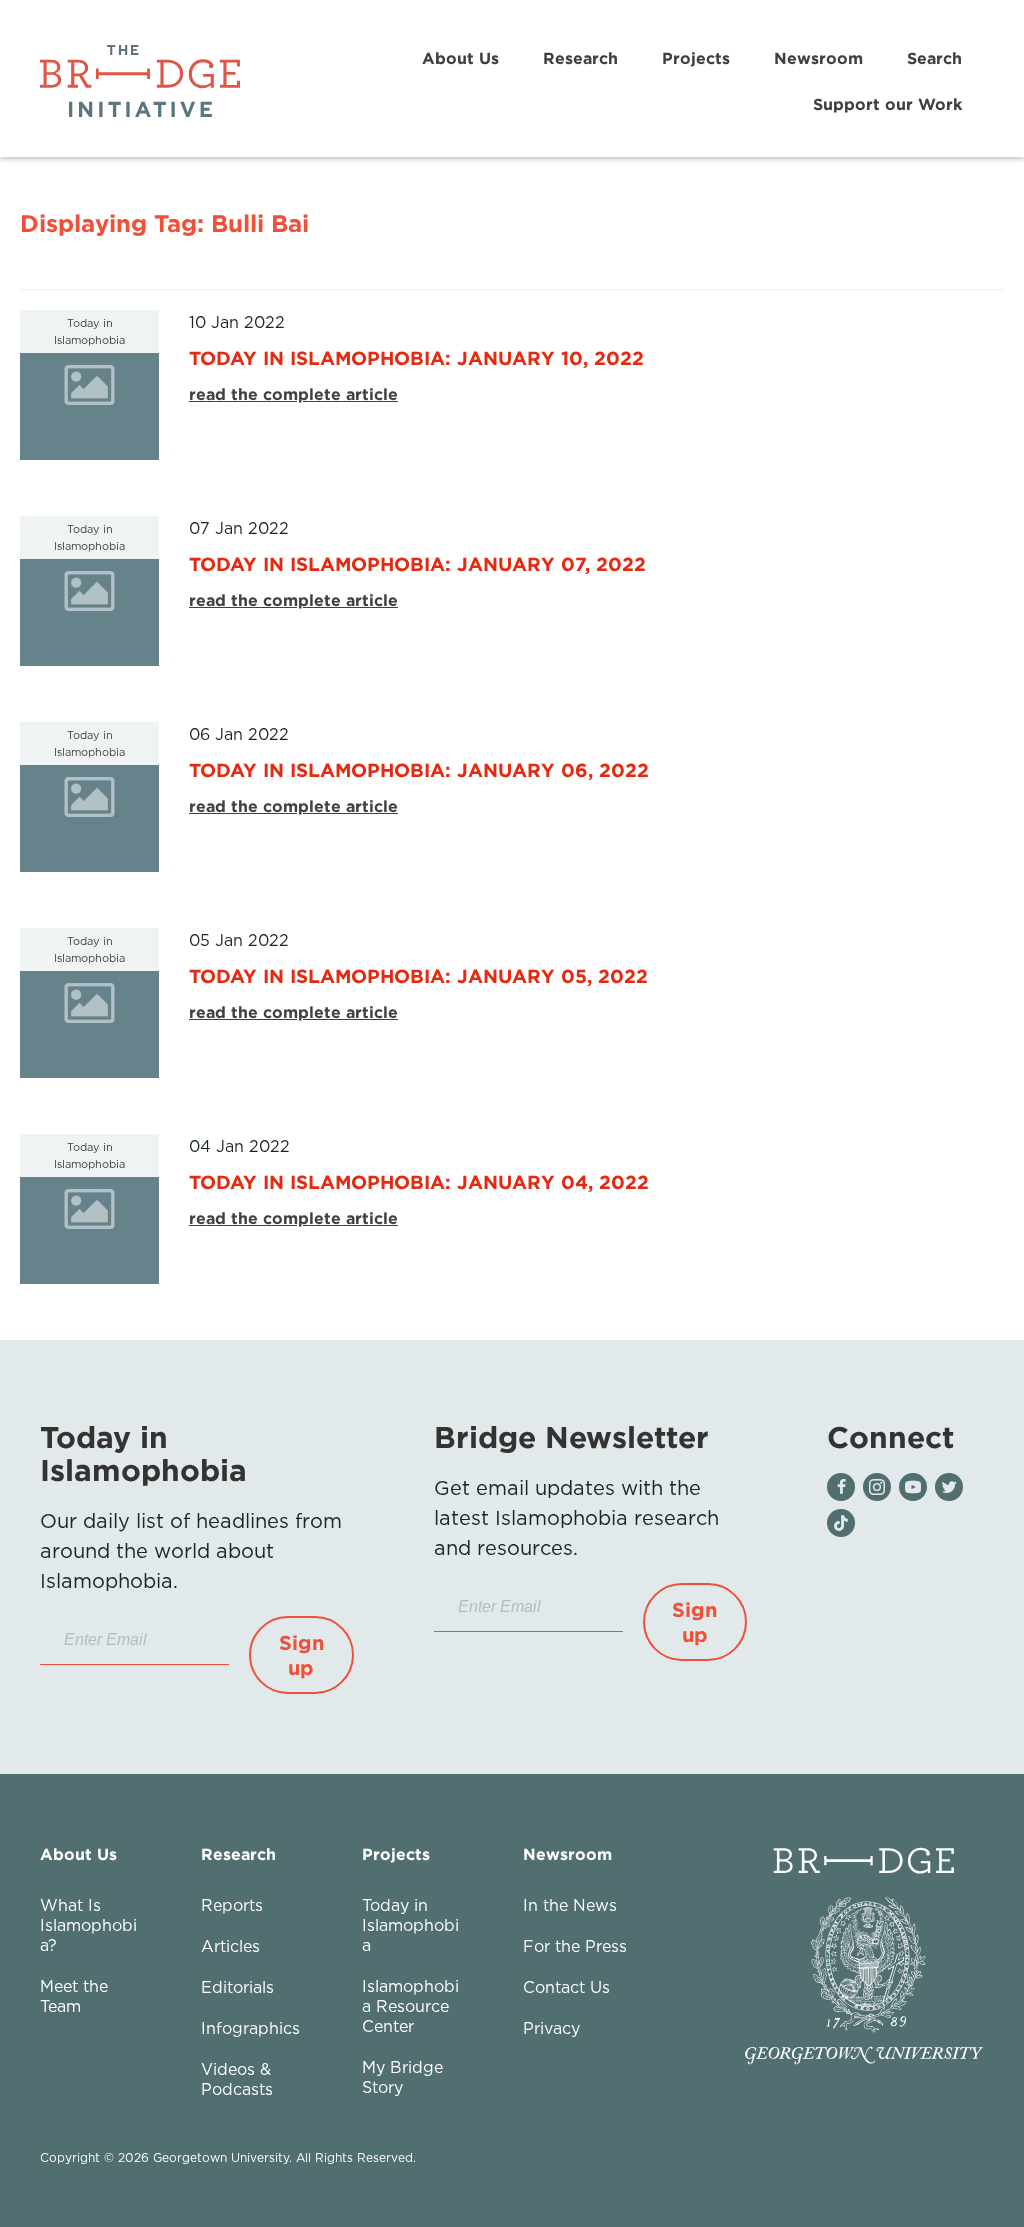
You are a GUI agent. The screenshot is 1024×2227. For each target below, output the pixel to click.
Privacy (551, 2028)
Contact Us (566, 1987)
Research (580, 58)
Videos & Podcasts (237, 2079)
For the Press (575, 1946)
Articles (230, 1946)
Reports (232, 1905)
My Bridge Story (402, 2077)
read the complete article (293, 394)
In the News (570, 1905)
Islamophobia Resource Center (410, 2006)
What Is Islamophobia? (88, 1925)
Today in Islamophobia (410, 1925)
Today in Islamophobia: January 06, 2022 (419, 769)
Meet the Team (74, 1996)
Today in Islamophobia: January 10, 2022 (416, 357)
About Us (460, 58)
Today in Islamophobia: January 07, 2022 (417, 563)
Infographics (250, 2028)
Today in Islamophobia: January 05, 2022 (418, 975)
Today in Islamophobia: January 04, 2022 (419, 1181)
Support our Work (887, 104)
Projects (696, 58)
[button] (301, 1655)
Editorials (237, 1987)
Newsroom (818, 58)
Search (934, 58)
